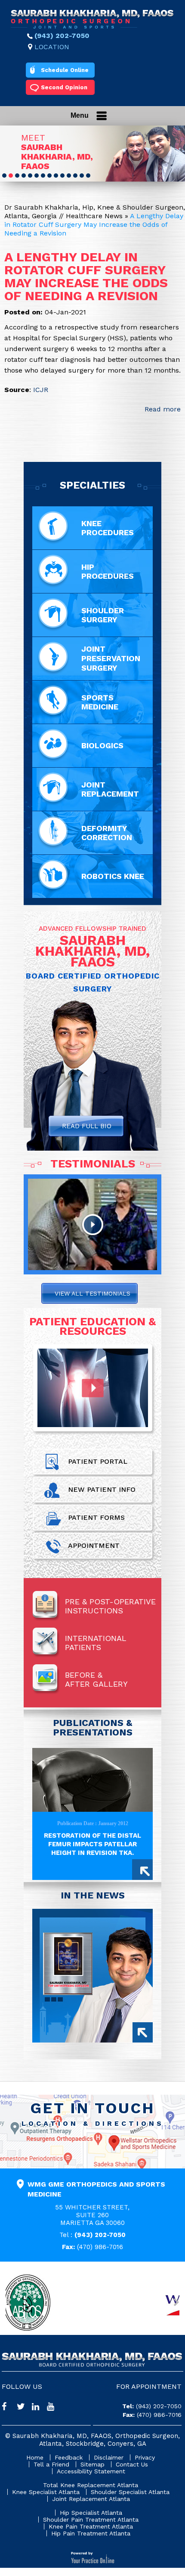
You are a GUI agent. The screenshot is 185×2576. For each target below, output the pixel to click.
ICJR (41, 390)
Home (35, 2457)
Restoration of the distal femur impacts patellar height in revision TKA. (92, 1844)
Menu (80, 115)
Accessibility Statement (91, 2471)
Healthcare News (94, 216)
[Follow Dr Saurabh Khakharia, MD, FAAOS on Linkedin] (39, 2408)
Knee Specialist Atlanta (46, 2492)
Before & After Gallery (96, 1679)
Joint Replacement (110, 789)
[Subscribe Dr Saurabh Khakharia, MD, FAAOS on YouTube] (54, 2408)
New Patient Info (102, 1489)
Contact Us (132, 2464)
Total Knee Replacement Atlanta (91, 2485)
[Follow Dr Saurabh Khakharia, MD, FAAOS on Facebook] (9, 2408)
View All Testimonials (92, 1293)
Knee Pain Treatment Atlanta (91, 2526)
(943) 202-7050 (62, 36)
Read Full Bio (87, 1126)
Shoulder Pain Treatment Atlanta (91, 2520)
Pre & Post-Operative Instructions (110, 1606)
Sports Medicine (100, 702)
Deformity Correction (107, 833)
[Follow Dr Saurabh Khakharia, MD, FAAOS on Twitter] (24, 2408)
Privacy (145, 2457)
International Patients (96, 1643)
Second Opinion (64, 87)
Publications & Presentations (93, 1727)
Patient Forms (96, 1517)
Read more (163, 409)
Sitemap (92, 2464)
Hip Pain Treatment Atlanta (91, 2533)
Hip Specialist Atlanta (91, 2513)
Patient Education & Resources (92, 1326)
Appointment (94, 1545)
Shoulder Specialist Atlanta (130, 2492)
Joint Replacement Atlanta (91, 2499)
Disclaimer (109, 2457)
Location (52, 47)
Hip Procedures (108, 571)
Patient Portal (98, 1461)
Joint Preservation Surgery (111, 658)
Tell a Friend (51, 2464)
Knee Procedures (108, 528)
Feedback (69, 2457)
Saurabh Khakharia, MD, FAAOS (57, 157)
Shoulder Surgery (103, 615)
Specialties (92, 485)
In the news (93, 1895)
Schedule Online (65, 70)
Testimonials (93, 1164)
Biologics (102, 745)
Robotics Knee (113, 876)
